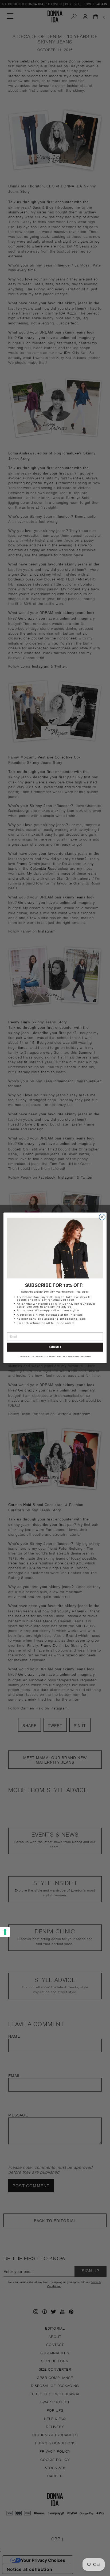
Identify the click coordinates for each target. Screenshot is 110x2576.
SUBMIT (55, 1347)
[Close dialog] (102, 1217)
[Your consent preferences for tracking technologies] (5, 1932)
